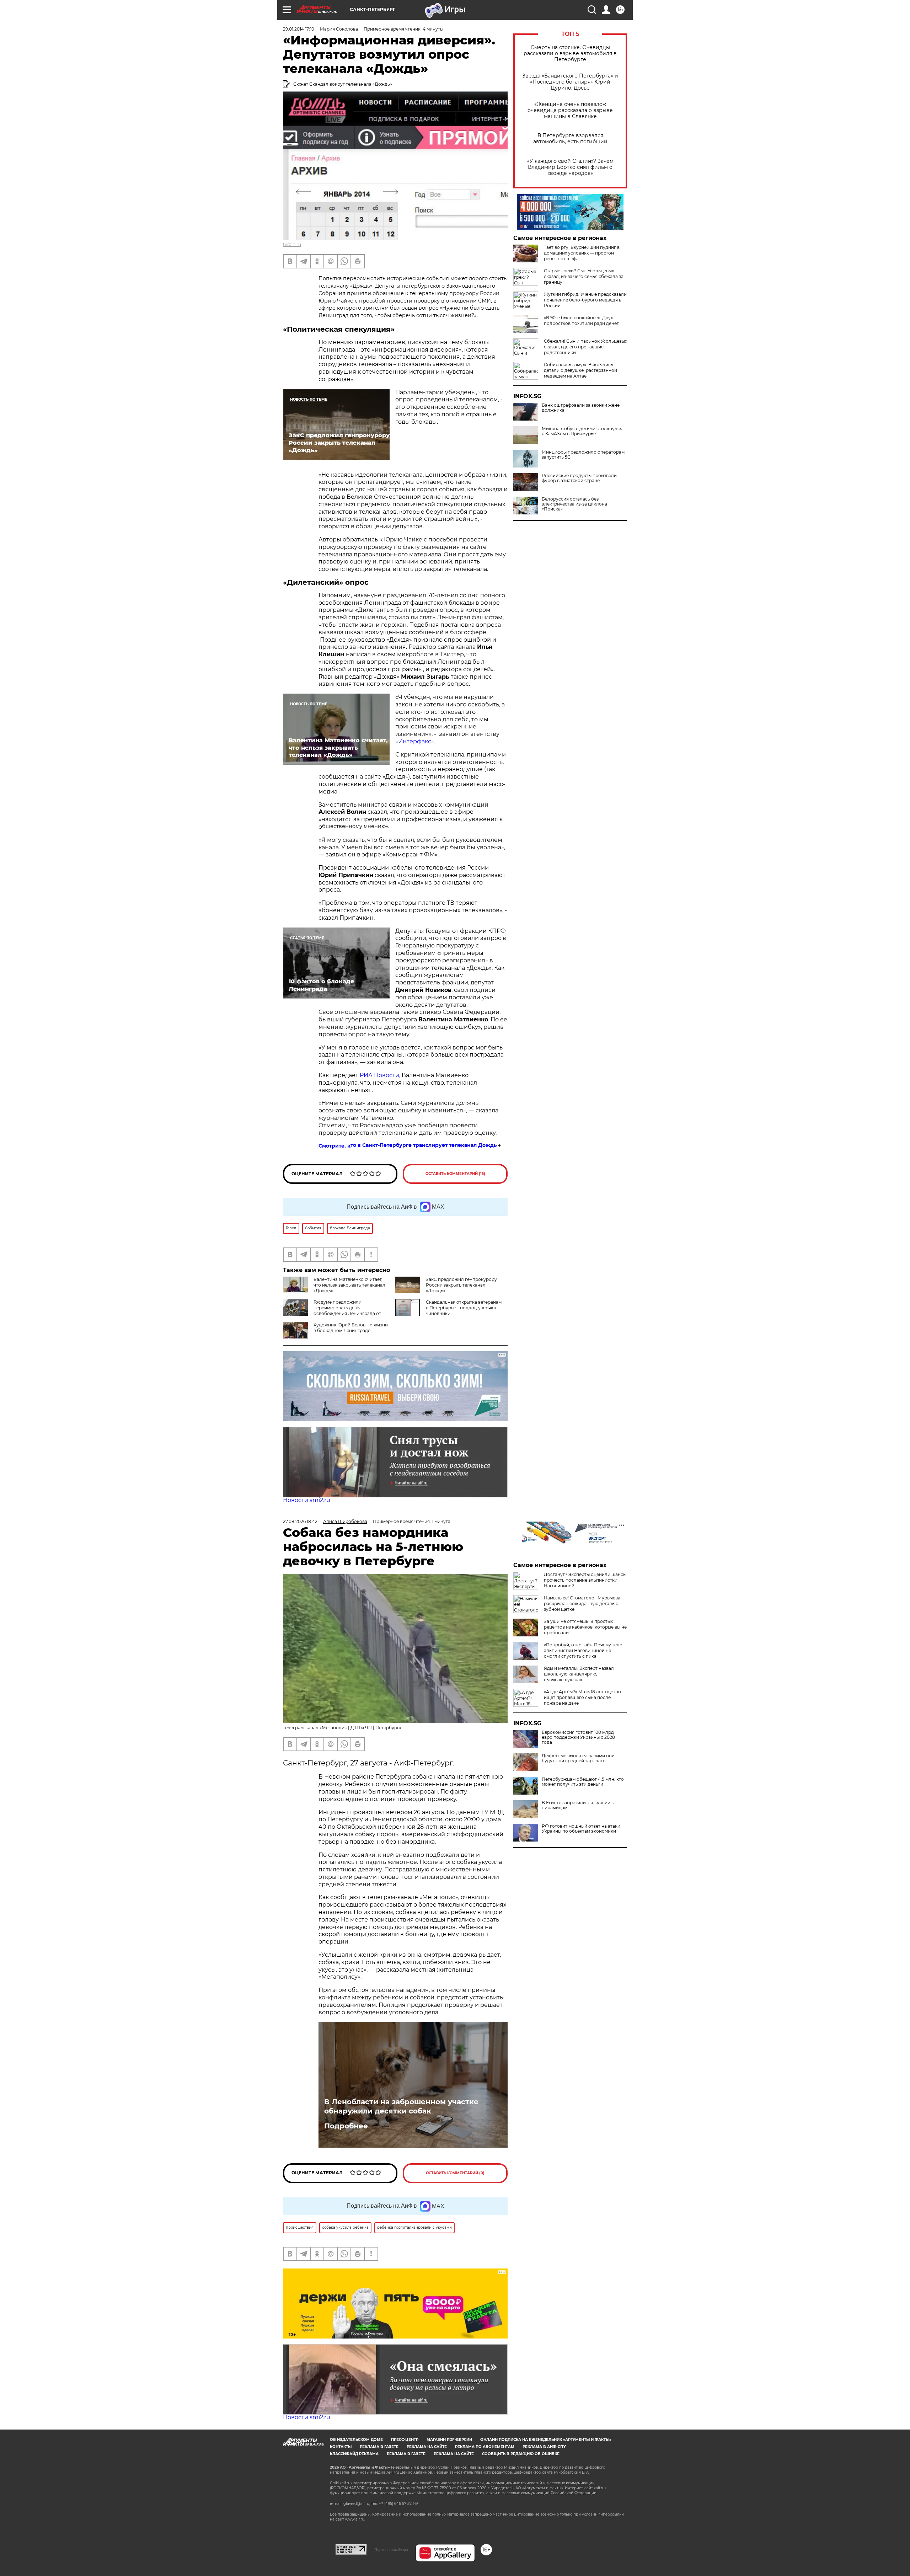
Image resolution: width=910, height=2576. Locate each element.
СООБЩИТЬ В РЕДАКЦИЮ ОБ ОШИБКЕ (521, 2454)
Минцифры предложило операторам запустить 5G (583, 455)
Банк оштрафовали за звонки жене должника (581, 408)
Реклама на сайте (427, 2447)
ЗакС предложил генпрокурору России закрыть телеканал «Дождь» (461, 1285)
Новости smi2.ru (307, 1500)
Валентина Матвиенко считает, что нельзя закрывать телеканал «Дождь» (349, 1285)
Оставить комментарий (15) (455, 1174)
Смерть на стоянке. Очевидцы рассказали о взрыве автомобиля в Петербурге (570, 54)
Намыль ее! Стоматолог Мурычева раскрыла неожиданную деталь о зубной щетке (582, 1604)
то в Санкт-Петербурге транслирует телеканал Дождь (424, 1145)
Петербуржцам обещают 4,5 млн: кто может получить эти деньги (583, 1782)
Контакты (341, 2447)
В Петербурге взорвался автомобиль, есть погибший (570, 139)
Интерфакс (415, 741)
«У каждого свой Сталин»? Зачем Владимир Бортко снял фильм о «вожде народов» (570, 167)
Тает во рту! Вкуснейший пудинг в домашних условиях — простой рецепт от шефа (582, 253)
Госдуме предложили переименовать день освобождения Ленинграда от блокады (332, 1311)
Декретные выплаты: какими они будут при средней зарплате (578, 1758)
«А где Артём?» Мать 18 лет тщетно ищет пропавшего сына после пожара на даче (582, 1697)
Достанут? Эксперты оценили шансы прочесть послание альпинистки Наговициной (585, 1580)
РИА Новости (379, 1075)
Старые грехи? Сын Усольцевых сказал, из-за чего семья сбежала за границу (584, 276)
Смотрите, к (334, 1146)
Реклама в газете (379, 2447)
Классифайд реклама (354, 2454)
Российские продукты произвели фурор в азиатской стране (579, 478)
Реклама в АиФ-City (544, 2447)
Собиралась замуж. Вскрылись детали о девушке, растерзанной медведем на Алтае (580, 370)
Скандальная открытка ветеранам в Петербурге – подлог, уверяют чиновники (464, 1308)
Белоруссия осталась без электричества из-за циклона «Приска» (574, 504)
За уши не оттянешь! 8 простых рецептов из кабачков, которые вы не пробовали (585, 1627)
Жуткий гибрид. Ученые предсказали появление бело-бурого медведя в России (585, 300)
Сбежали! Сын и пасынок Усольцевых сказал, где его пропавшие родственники (585, 347)
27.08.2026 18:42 (300, 1521)
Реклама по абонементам (485, 2447)
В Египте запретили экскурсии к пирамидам (578, 1805)
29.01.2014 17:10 (299, 29)
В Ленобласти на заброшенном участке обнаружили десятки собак (401, 2106)
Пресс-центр (405, 2440)
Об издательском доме (356, 2440)
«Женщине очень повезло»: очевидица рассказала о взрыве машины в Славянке (570, 110)
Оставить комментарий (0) (455, 2173)
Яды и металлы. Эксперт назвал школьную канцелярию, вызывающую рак (579, 1674)
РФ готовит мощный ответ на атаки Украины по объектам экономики (581, 1829)
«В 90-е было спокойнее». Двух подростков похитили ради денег (581, 320)
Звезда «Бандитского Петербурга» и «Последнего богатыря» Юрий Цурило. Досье (570, 82)
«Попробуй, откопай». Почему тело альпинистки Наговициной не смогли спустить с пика (583, 1650)
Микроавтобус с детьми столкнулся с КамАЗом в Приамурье (582, 431)
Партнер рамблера (391, 2550)
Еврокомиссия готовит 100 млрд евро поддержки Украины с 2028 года (578, 1737)
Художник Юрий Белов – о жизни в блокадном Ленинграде (351, 1328)
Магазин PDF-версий (449, 2440)
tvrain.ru (292, 244)
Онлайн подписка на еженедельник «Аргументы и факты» (546, 2440)
